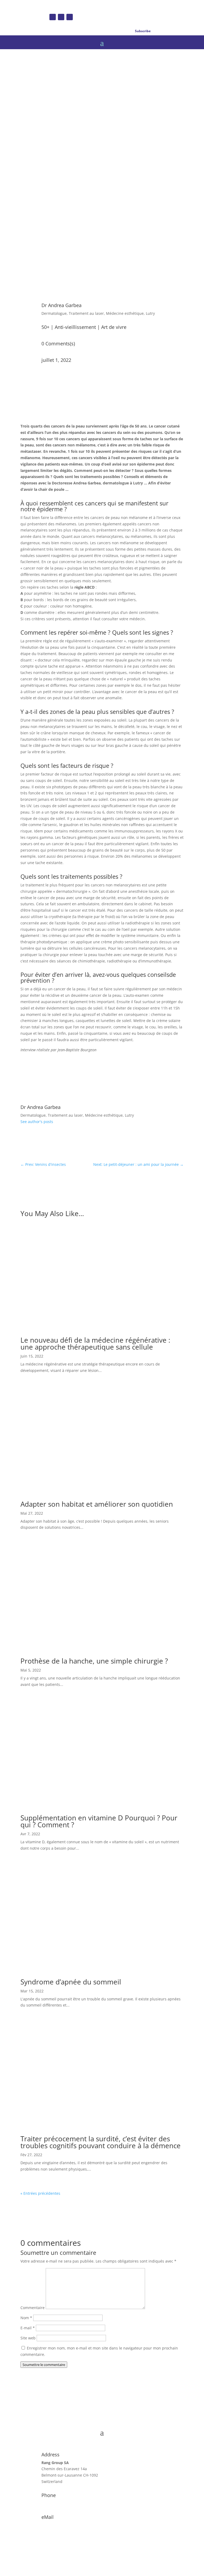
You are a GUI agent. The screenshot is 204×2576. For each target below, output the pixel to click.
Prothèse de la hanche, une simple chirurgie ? (94, 1661)
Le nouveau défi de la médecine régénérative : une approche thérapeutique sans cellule (95, 1343)
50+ (45, 327)
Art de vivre (114, 327)
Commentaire (33, 2308)
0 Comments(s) (58, 344)
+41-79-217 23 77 (57, 2503)
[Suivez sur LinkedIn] (70, 17)
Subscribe (143, 31)
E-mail (28, 2328)
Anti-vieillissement (75, 327)
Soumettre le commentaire (44, 2365)
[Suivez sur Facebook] (53, 17)
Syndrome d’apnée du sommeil (71, 1982)
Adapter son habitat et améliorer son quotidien (97, 1504)
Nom (26, 2318)
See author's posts (37, 1122)
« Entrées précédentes (40, 2193)
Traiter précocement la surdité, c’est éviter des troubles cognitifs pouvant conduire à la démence (101, 2142)
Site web (28, 2338)
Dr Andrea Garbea (61, 305)
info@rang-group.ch (59, 2525)
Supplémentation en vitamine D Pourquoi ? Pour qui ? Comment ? (99, 1821)
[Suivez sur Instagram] (61, 17)
